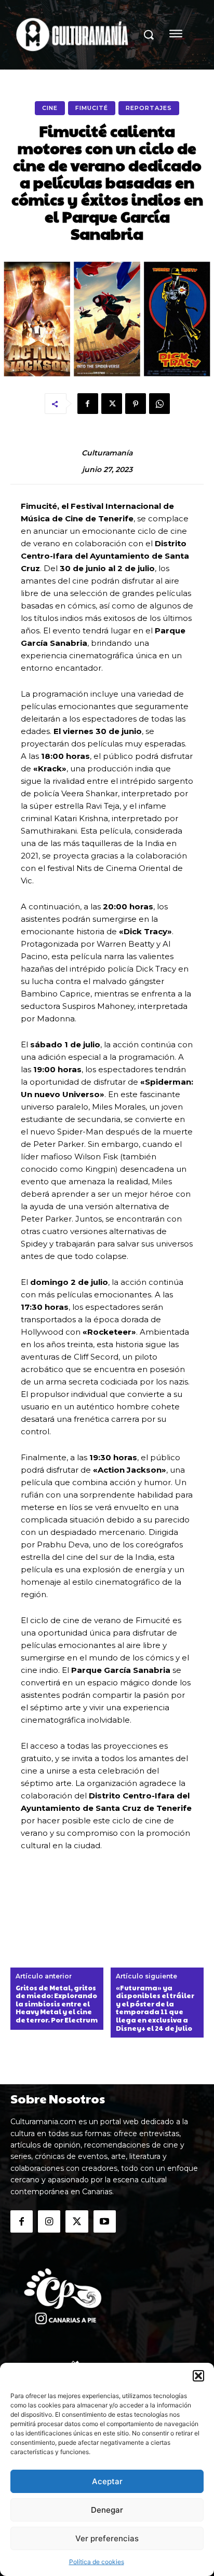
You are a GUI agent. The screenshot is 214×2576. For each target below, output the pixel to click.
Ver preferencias (107, 2538)
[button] (198, 2376)
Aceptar (107, 2481)
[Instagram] (49, 2221)
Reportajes (149, 108)
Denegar (107, 2510)
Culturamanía (107, 453)
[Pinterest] (136, 404)
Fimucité (92, 108)
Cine (50, 108)
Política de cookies (97, 2562)
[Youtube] (105, 2221)
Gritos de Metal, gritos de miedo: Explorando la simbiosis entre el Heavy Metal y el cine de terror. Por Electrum (57, 2004)
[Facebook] (88, 404)
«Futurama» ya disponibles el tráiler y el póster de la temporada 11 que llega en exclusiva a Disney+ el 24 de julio (155, 2009)
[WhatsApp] (159, 404)
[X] (112, 404)
